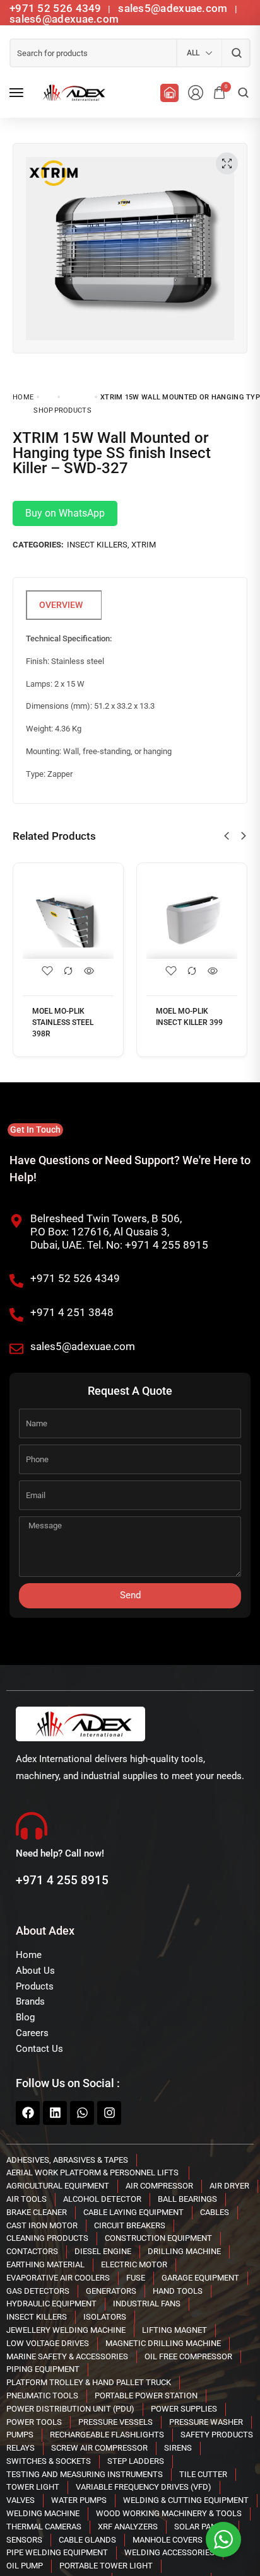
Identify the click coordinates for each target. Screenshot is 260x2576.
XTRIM (144, 545)
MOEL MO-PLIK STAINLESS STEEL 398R (63, 1022)
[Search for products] (236, 53)
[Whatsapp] (82, 2113)
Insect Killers (97, 545)
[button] (227, 836)
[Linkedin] (55, 2113)
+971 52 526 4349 (56, 8)
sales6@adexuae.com (64, 19)
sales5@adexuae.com (174, 8)
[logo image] (72, 93)
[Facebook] (28, 2113)
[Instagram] (109, 2113)
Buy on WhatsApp (65, 513)
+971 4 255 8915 (62, 1880)
